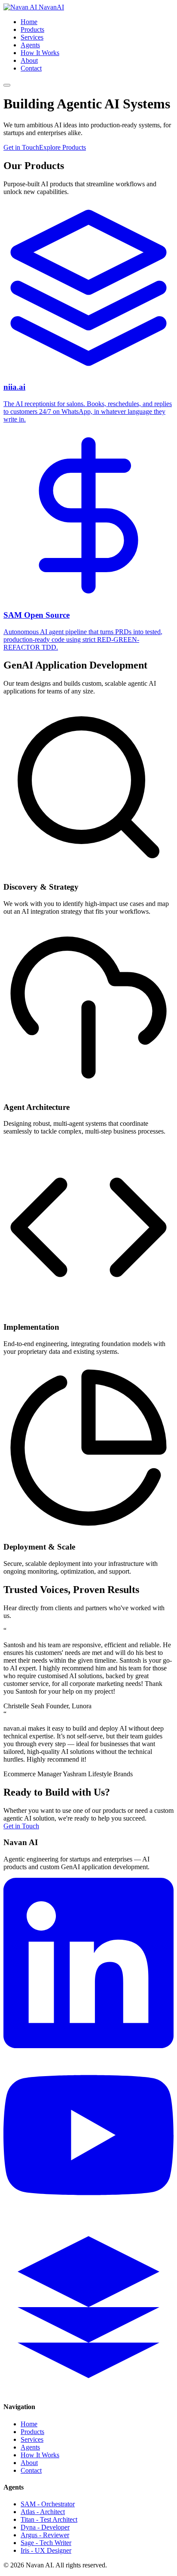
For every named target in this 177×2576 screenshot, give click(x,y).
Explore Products (63, 147)
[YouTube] (88, 2218)
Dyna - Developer (45, 2527)
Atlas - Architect (43, 2512)
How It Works (40, 53)
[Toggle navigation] (7, 85)
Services (32, 37)
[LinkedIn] (88, 2046)
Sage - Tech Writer (46, 2543)
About (29, 60)
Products (32, 29)
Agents (30, 45)
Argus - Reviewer (45, 2535)
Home (29, 22)
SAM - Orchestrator (48, 2504)
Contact (31, 68)
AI (51, 7)
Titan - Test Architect (49, 2519)
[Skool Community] (88, 2390)
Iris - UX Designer (46, 2550)
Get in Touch (21, 147)
